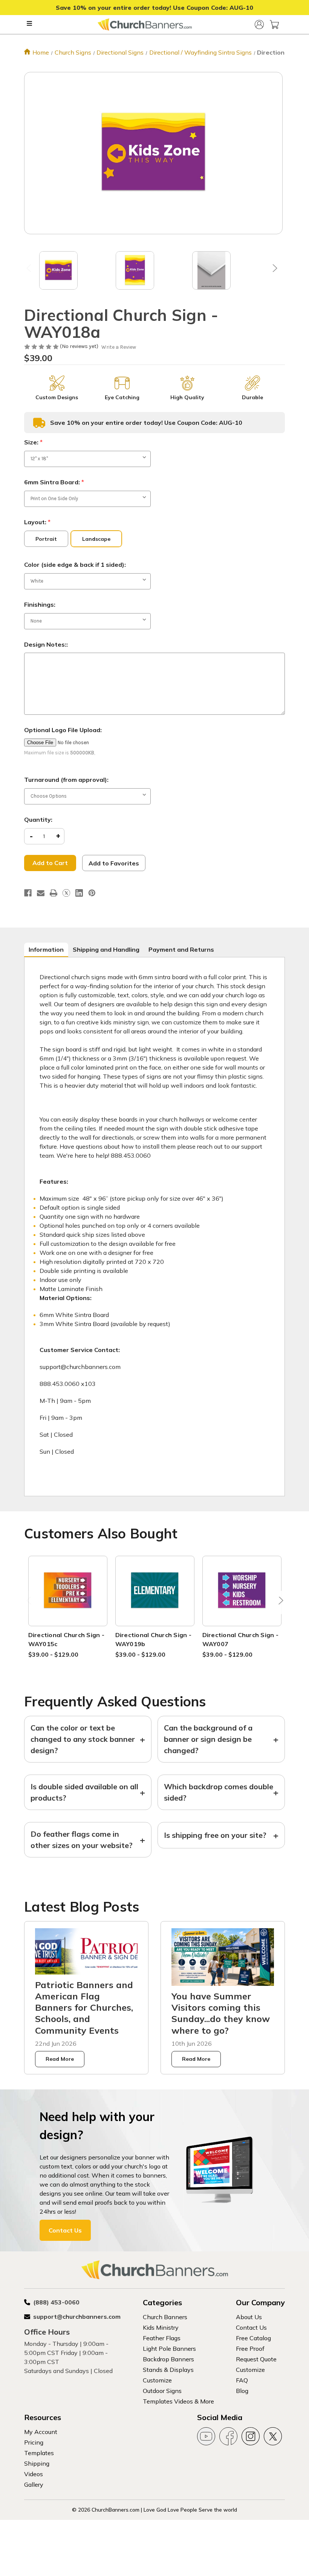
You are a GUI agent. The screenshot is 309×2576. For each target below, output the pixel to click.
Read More (60, 2059)
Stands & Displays (168, 2370)
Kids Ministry (161, 2327)
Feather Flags (162, 2338)
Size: (33, 442)
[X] (66, 893)
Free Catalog (253, 2338)
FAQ (242, 2380)
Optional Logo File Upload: (63, 730)
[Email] (41, 893)
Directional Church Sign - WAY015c (66, 1639)
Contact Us (65, 2230)
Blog (242, 2391)
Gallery (34, 2484)
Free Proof (250, 2349)
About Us (249, 2317)
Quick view (68, 1582)
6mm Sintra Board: (54, 482)
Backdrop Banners (168, 2359)
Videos (34, 2474)
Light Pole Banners (169, 2349)
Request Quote (256, 2359)
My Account (41, 2432)
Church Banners (165, 2317)
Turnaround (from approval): (66, 780)
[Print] (54, 893)
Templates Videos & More (178, 2401)
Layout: (37, 522)
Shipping (37, 2463)
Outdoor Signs (162, 2391)
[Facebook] (28, 893)
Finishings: (40, 604)
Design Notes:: (46, 644)
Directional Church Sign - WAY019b (153, 1639)
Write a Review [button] (119, 347)
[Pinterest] (92, 893)
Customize (157, 2380)
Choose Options (68, 1600)
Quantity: (38, 819)
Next (273, 270)
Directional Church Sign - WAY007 (240, 1639)
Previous (30, 270)
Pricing (34, 2442)
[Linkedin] (79, 893)
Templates (39, 2453)
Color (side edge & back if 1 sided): (75, 565)
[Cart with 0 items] (274, 24)
